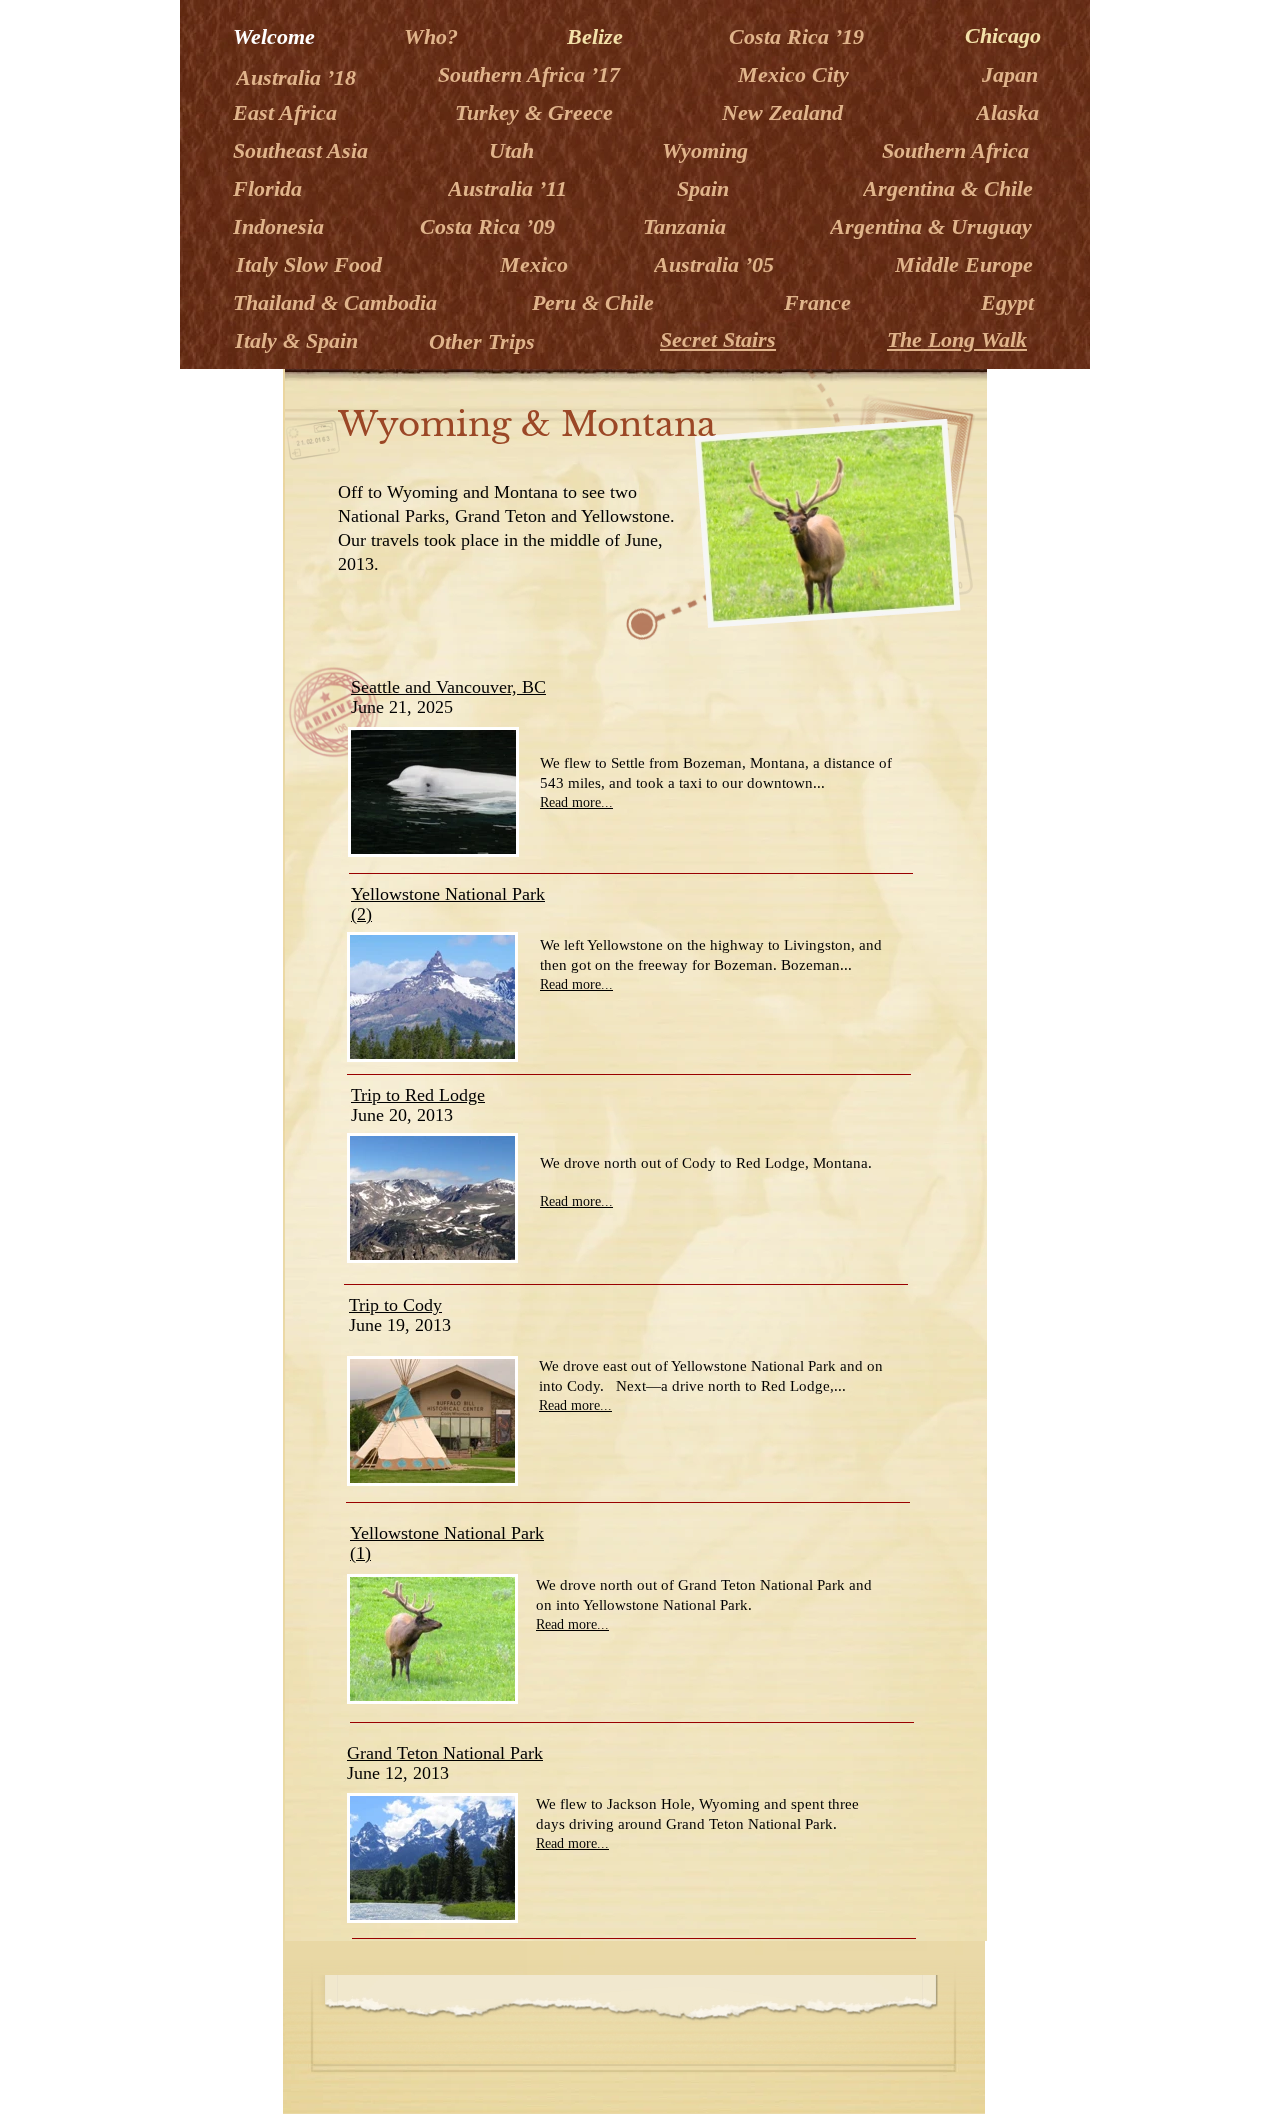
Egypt (1010, 302)
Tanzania (687, 226)
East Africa (288, 112)
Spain (706, 188)
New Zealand (785, 112)
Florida (270, 188)
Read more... (576, 802)
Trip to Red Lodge (418, 1095)
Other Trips (482, 341)
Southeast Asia (303, 150)
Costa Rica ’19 (799, 36)
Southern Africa (955, 150)
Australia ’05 (717, 264)
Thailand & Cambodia (338, 302)
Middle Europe (967, 264)
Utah (514, 150)
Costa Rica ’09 (490, 226)
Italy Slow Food (309, 264)
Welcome (277, 36)
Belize (598, 36)
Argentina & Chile (948, 188)
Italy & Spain (296, 340)
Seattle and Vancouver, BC (448, 687)
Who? (434, 36)
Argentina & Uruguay (934, 226)
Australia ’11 (510, 188)
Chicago (1003, 35)
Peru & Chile (593, 302)
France (820, 302)
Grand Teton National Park (445, 1753)
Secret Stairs (718, 339)
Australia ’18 (299, 77)
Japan (1013, 74)
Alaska (1010, 112)
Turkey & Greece (537, 112)
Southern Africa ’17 (532, 74)
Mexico (537, 264)
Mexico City (796, 74)
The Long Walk (957, 339)
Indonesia (281, 226)
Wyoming (708, 150)
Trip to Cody (395, 1305)
